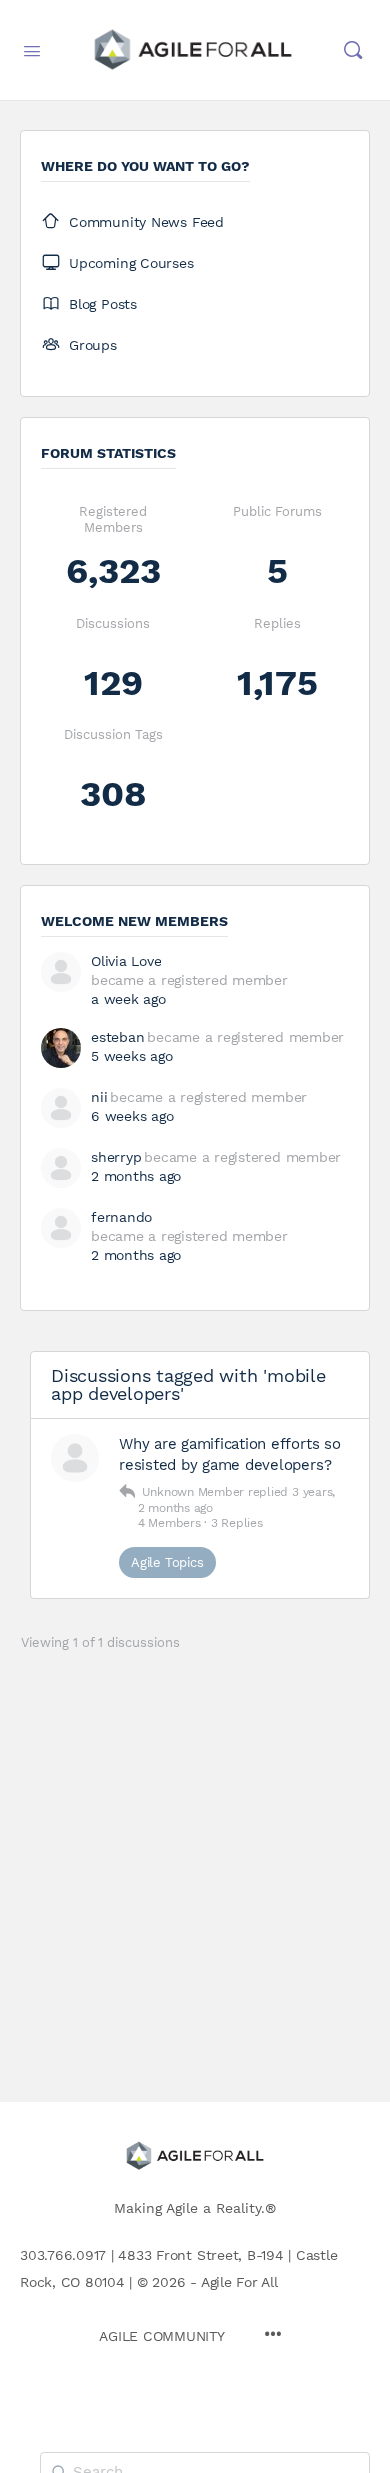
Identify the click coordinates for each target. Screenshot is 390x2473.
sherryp (116, 1157)
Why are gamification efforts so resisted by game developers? (230, 1454)
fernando (121, 1217)
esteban (117, 1037)
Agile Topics (167, 1562)
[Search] (353, 50)
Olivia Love (126, 961)
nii (99, 1097)
